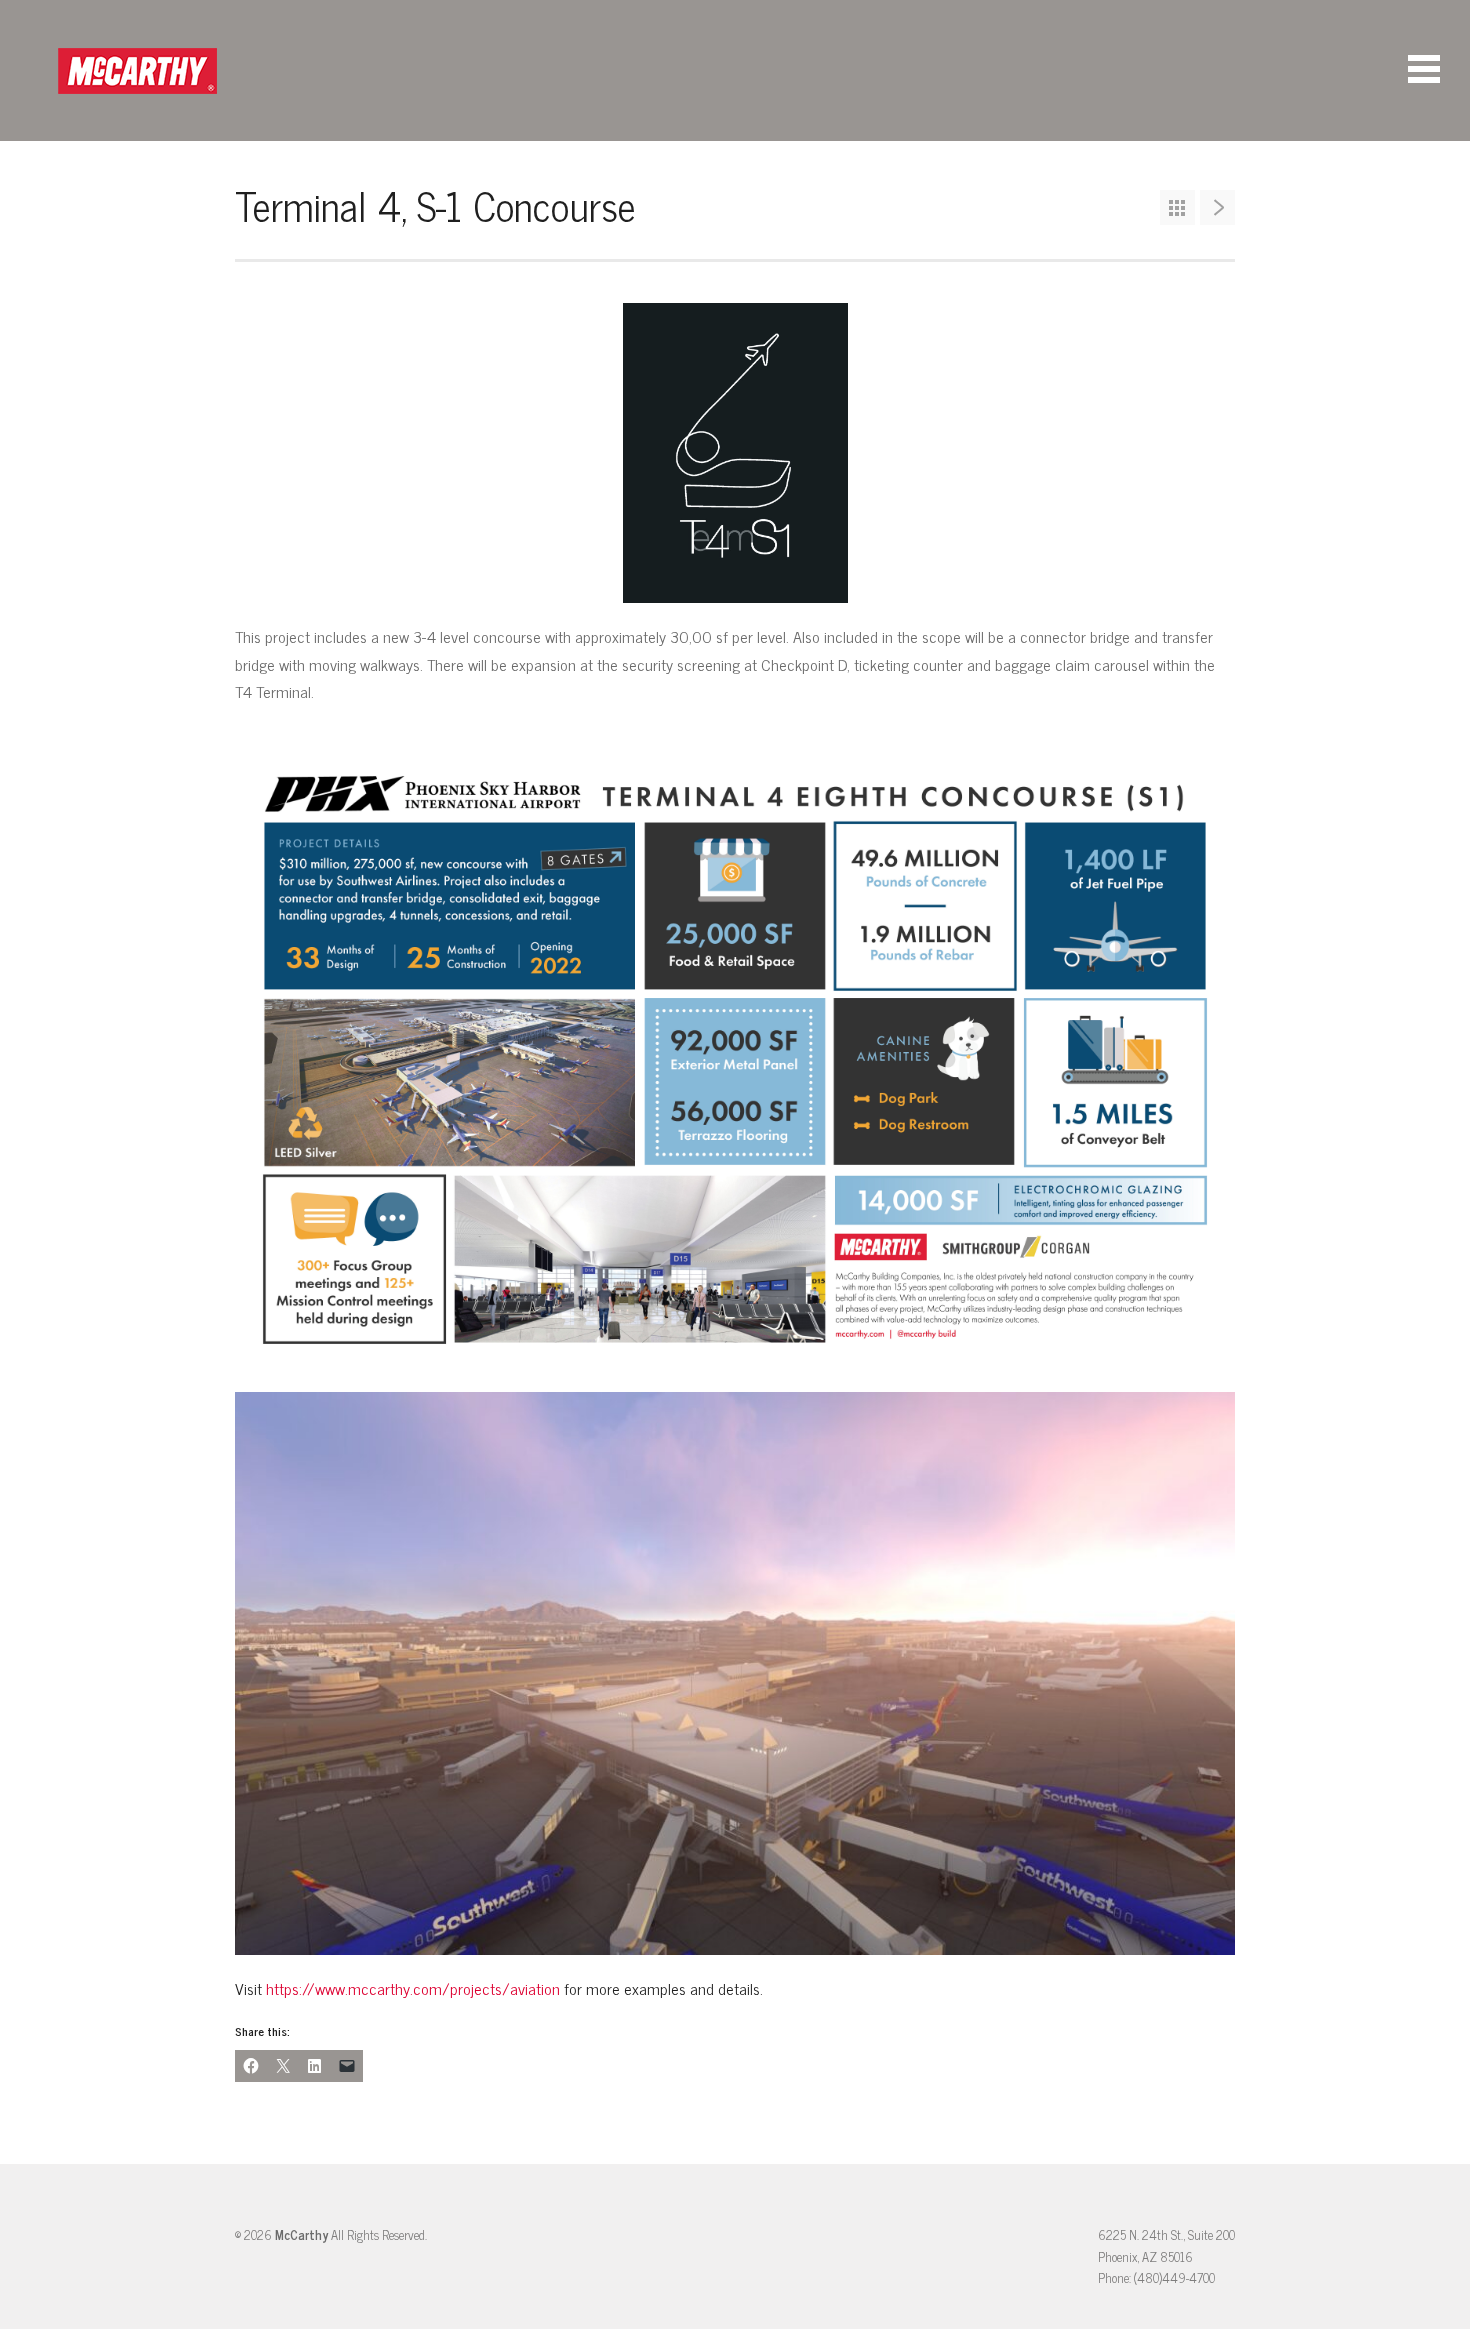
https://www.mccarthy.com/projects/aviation (411, 1988)
